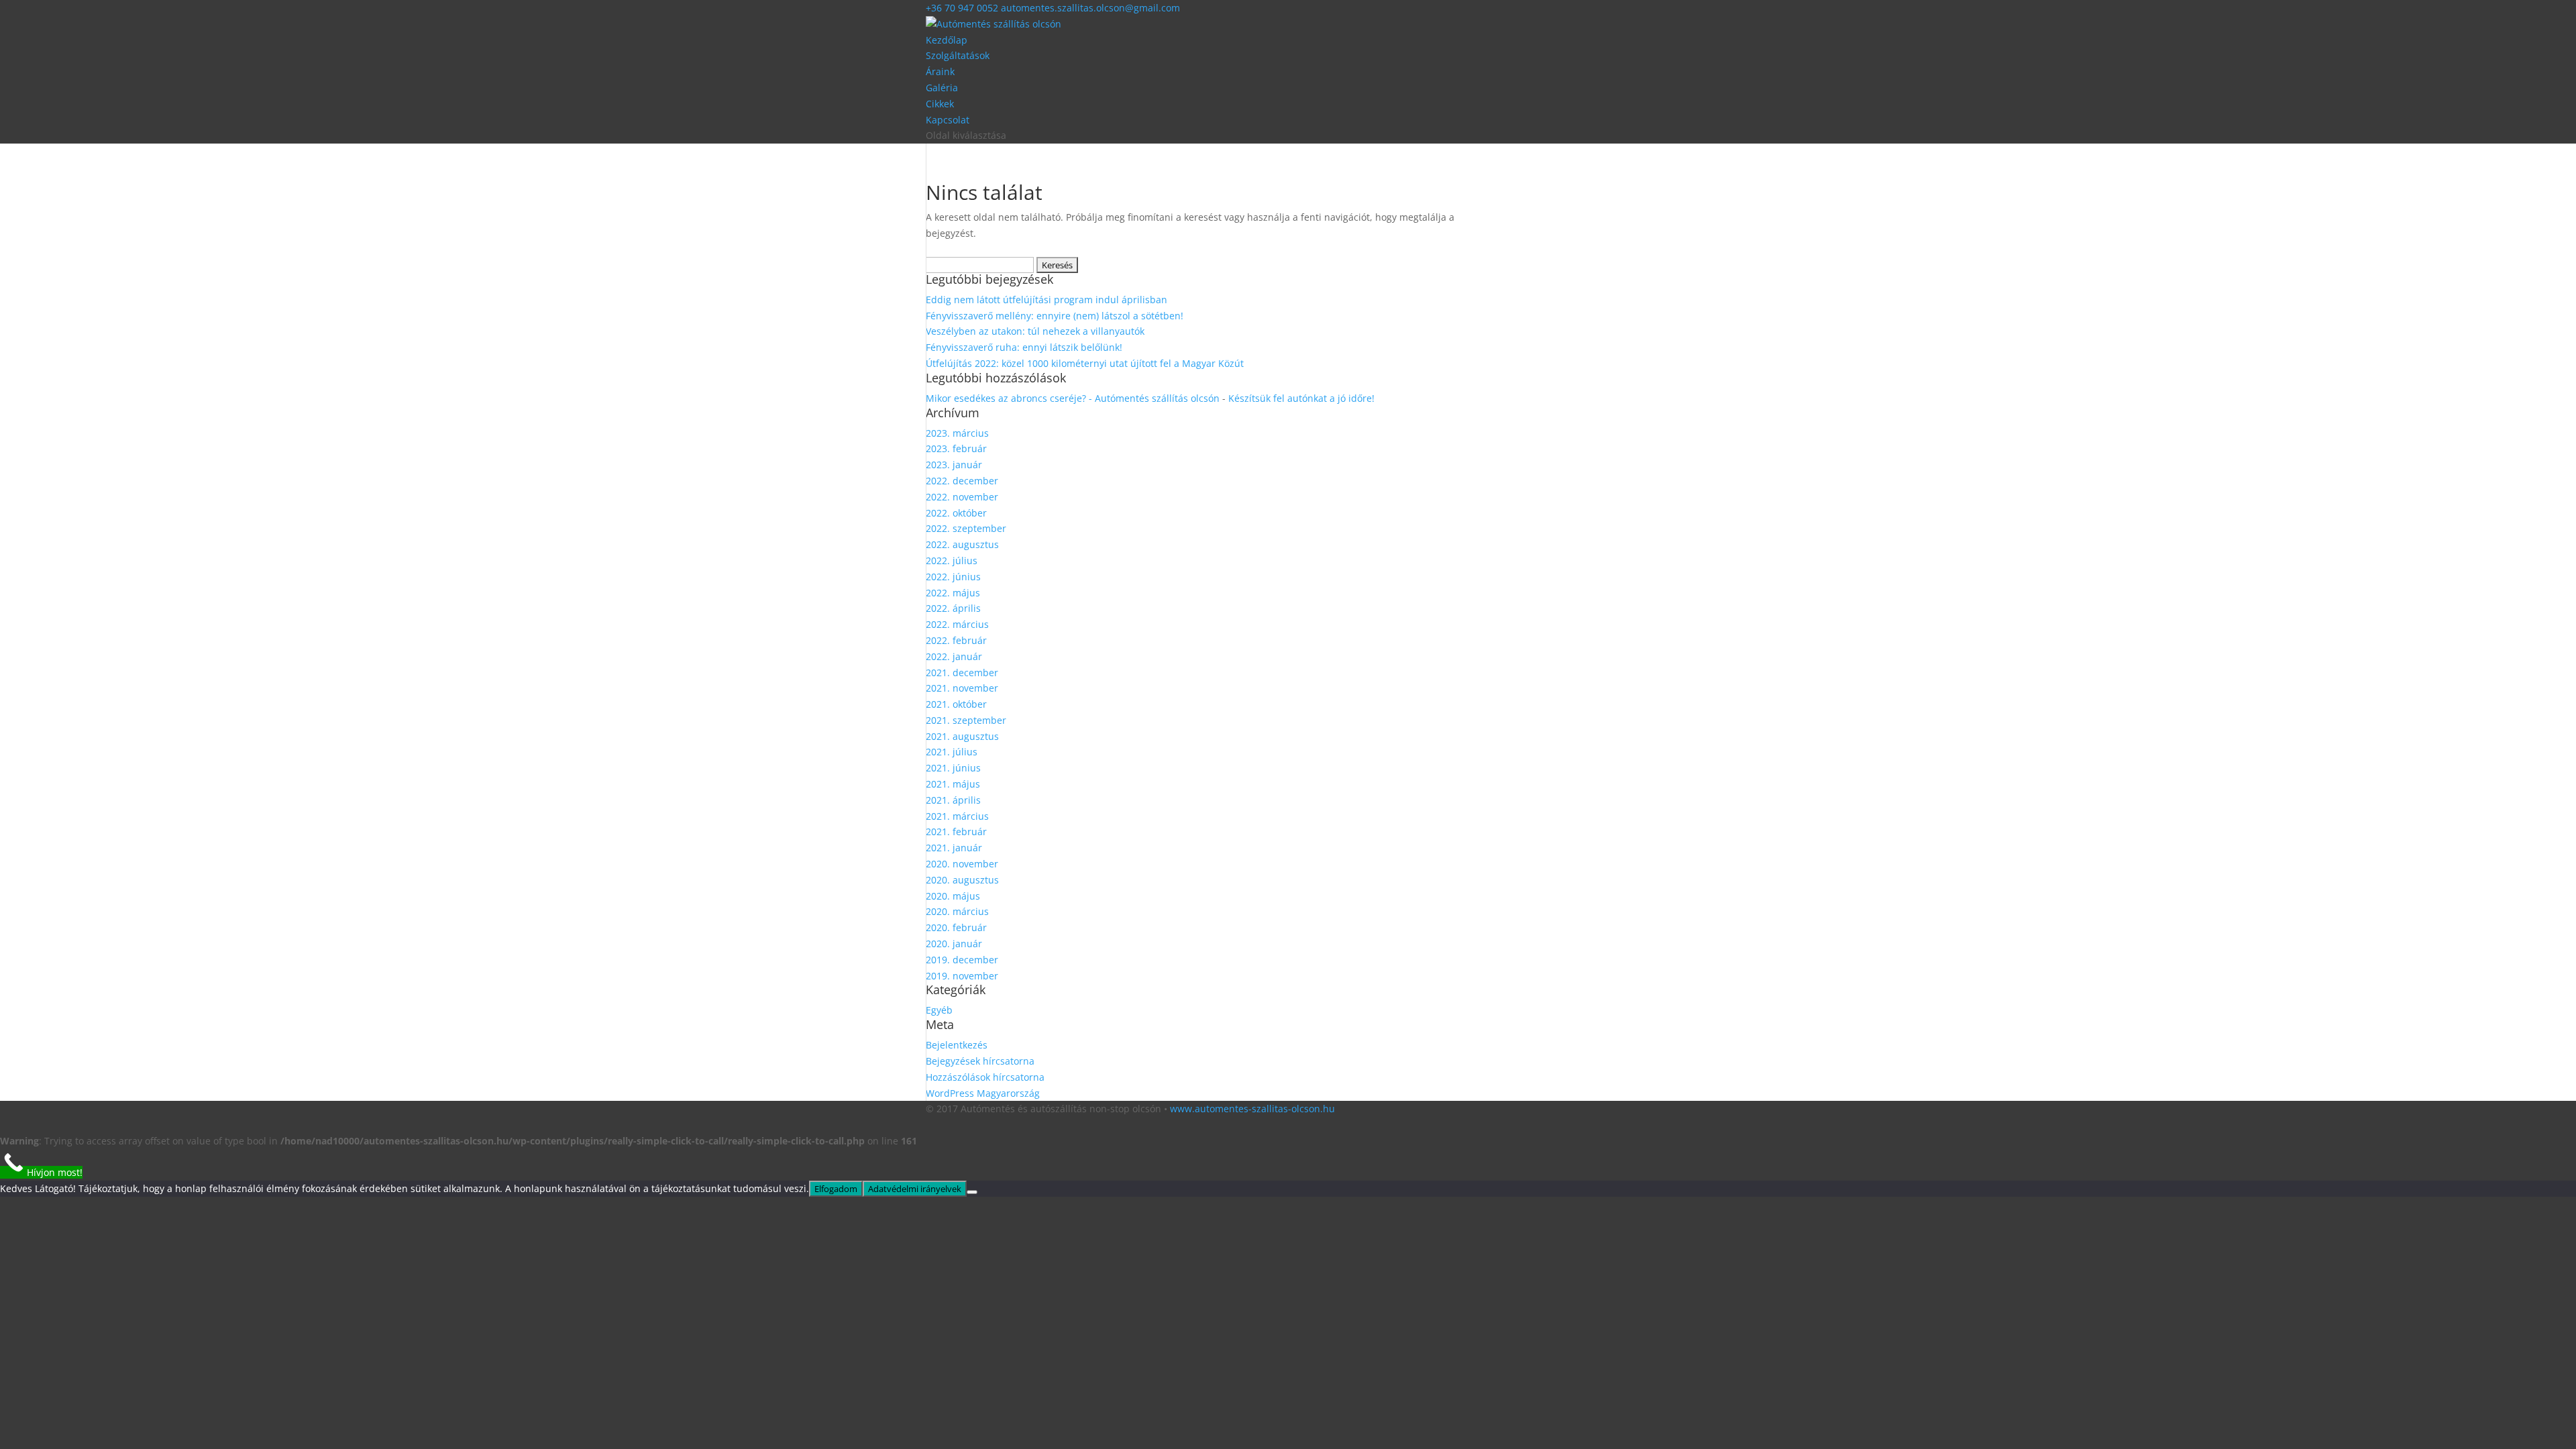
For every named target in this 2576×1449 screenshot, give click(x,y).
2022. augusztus (962, 544)
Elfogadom (836, 1189)
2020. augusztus (962, 880)
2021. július (952, 752)
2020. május (953, 896)
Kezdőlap (947, 40)
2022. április (953, 608)
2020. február (956, 927)
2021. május (953, 784)
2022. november (962, 497)
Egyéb (939, 1010)
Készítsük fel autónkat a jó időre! (1301, 398)
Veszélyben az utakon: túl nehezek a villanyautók (1035, 331)
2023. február (956, 448)
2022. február (956, 640)
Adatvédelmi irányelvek (915, 1189)
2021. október (956, 704)
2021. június (953, 768)
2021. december (962, 673)
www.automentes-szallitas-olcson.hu (1252, 1109)
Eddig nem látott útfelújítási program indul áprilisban (1046, 300)
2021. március (957, 816)
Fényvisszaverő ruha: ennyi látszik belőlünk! (1024, 347)
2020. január (954, 944)
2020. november (962, 864)
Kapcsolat (948, 120)
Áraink (940, 71)
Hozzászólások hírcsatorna (985, 1077)
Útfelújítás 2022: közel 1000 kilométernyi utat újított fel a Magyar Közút (1085, 363)
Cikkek (940, 104)
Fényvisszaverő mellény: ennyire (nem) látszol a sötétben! (1055, 316)
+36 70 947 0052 (963, 8)
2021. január (954, 848)
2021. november (962, 688)
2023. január (954, 465)
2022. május (953, 593)
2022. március (957, 624)
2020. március (957, 911)
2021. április (953, 800)
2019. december (962, 960)
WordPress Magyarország (983, 1093)
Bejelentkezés (957, 1045)
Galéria (942, 88)
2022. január (954, 656)
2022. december (962, 481)
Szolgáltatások (958, 55)
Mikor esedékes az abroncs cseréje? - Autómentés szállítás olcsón (1073, 398)
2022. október (956, 513)
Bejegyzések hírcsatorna (980, 1061)
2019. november (962, 976)
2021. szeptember (966, 720)
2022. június (953, 577)
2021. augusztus (962, 736)
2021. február (956, 831)
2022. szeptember (966, 528)
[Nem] (972, 1192)
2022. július (952, 560)
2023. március (957, 433)
